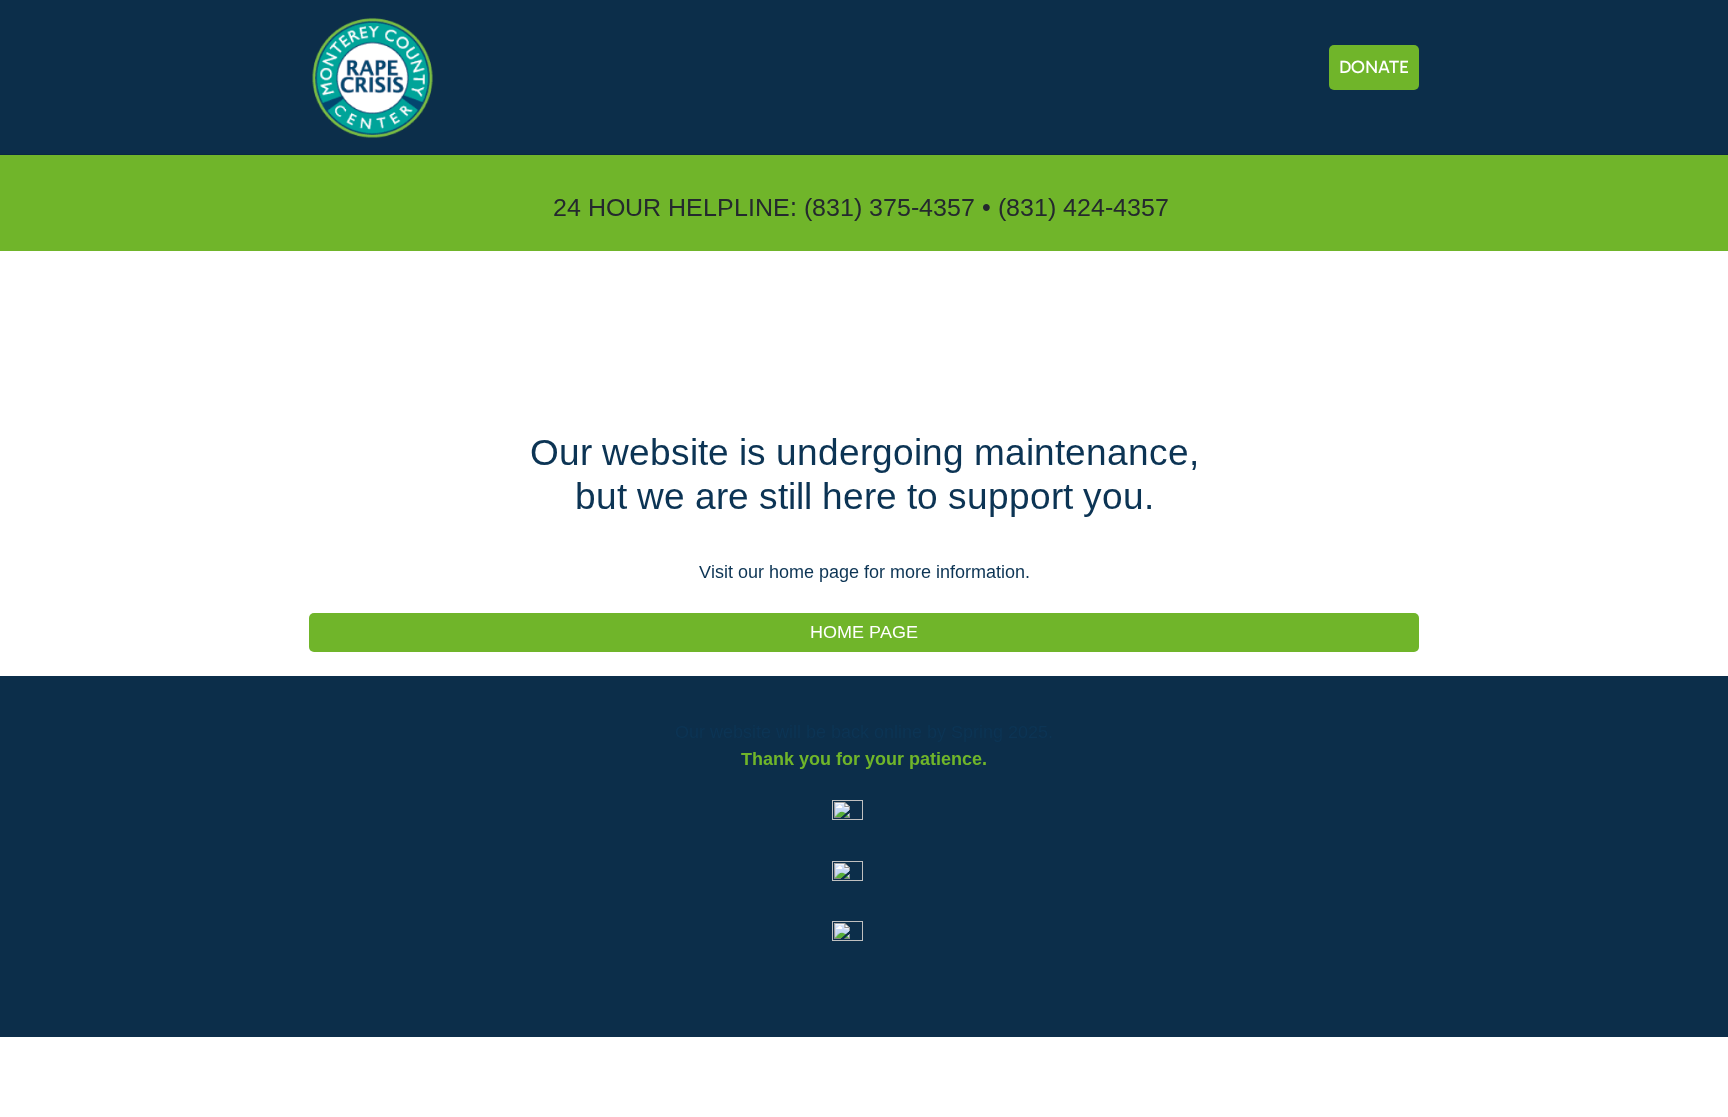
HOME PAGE (864, 632)
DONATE (1374, 67)
